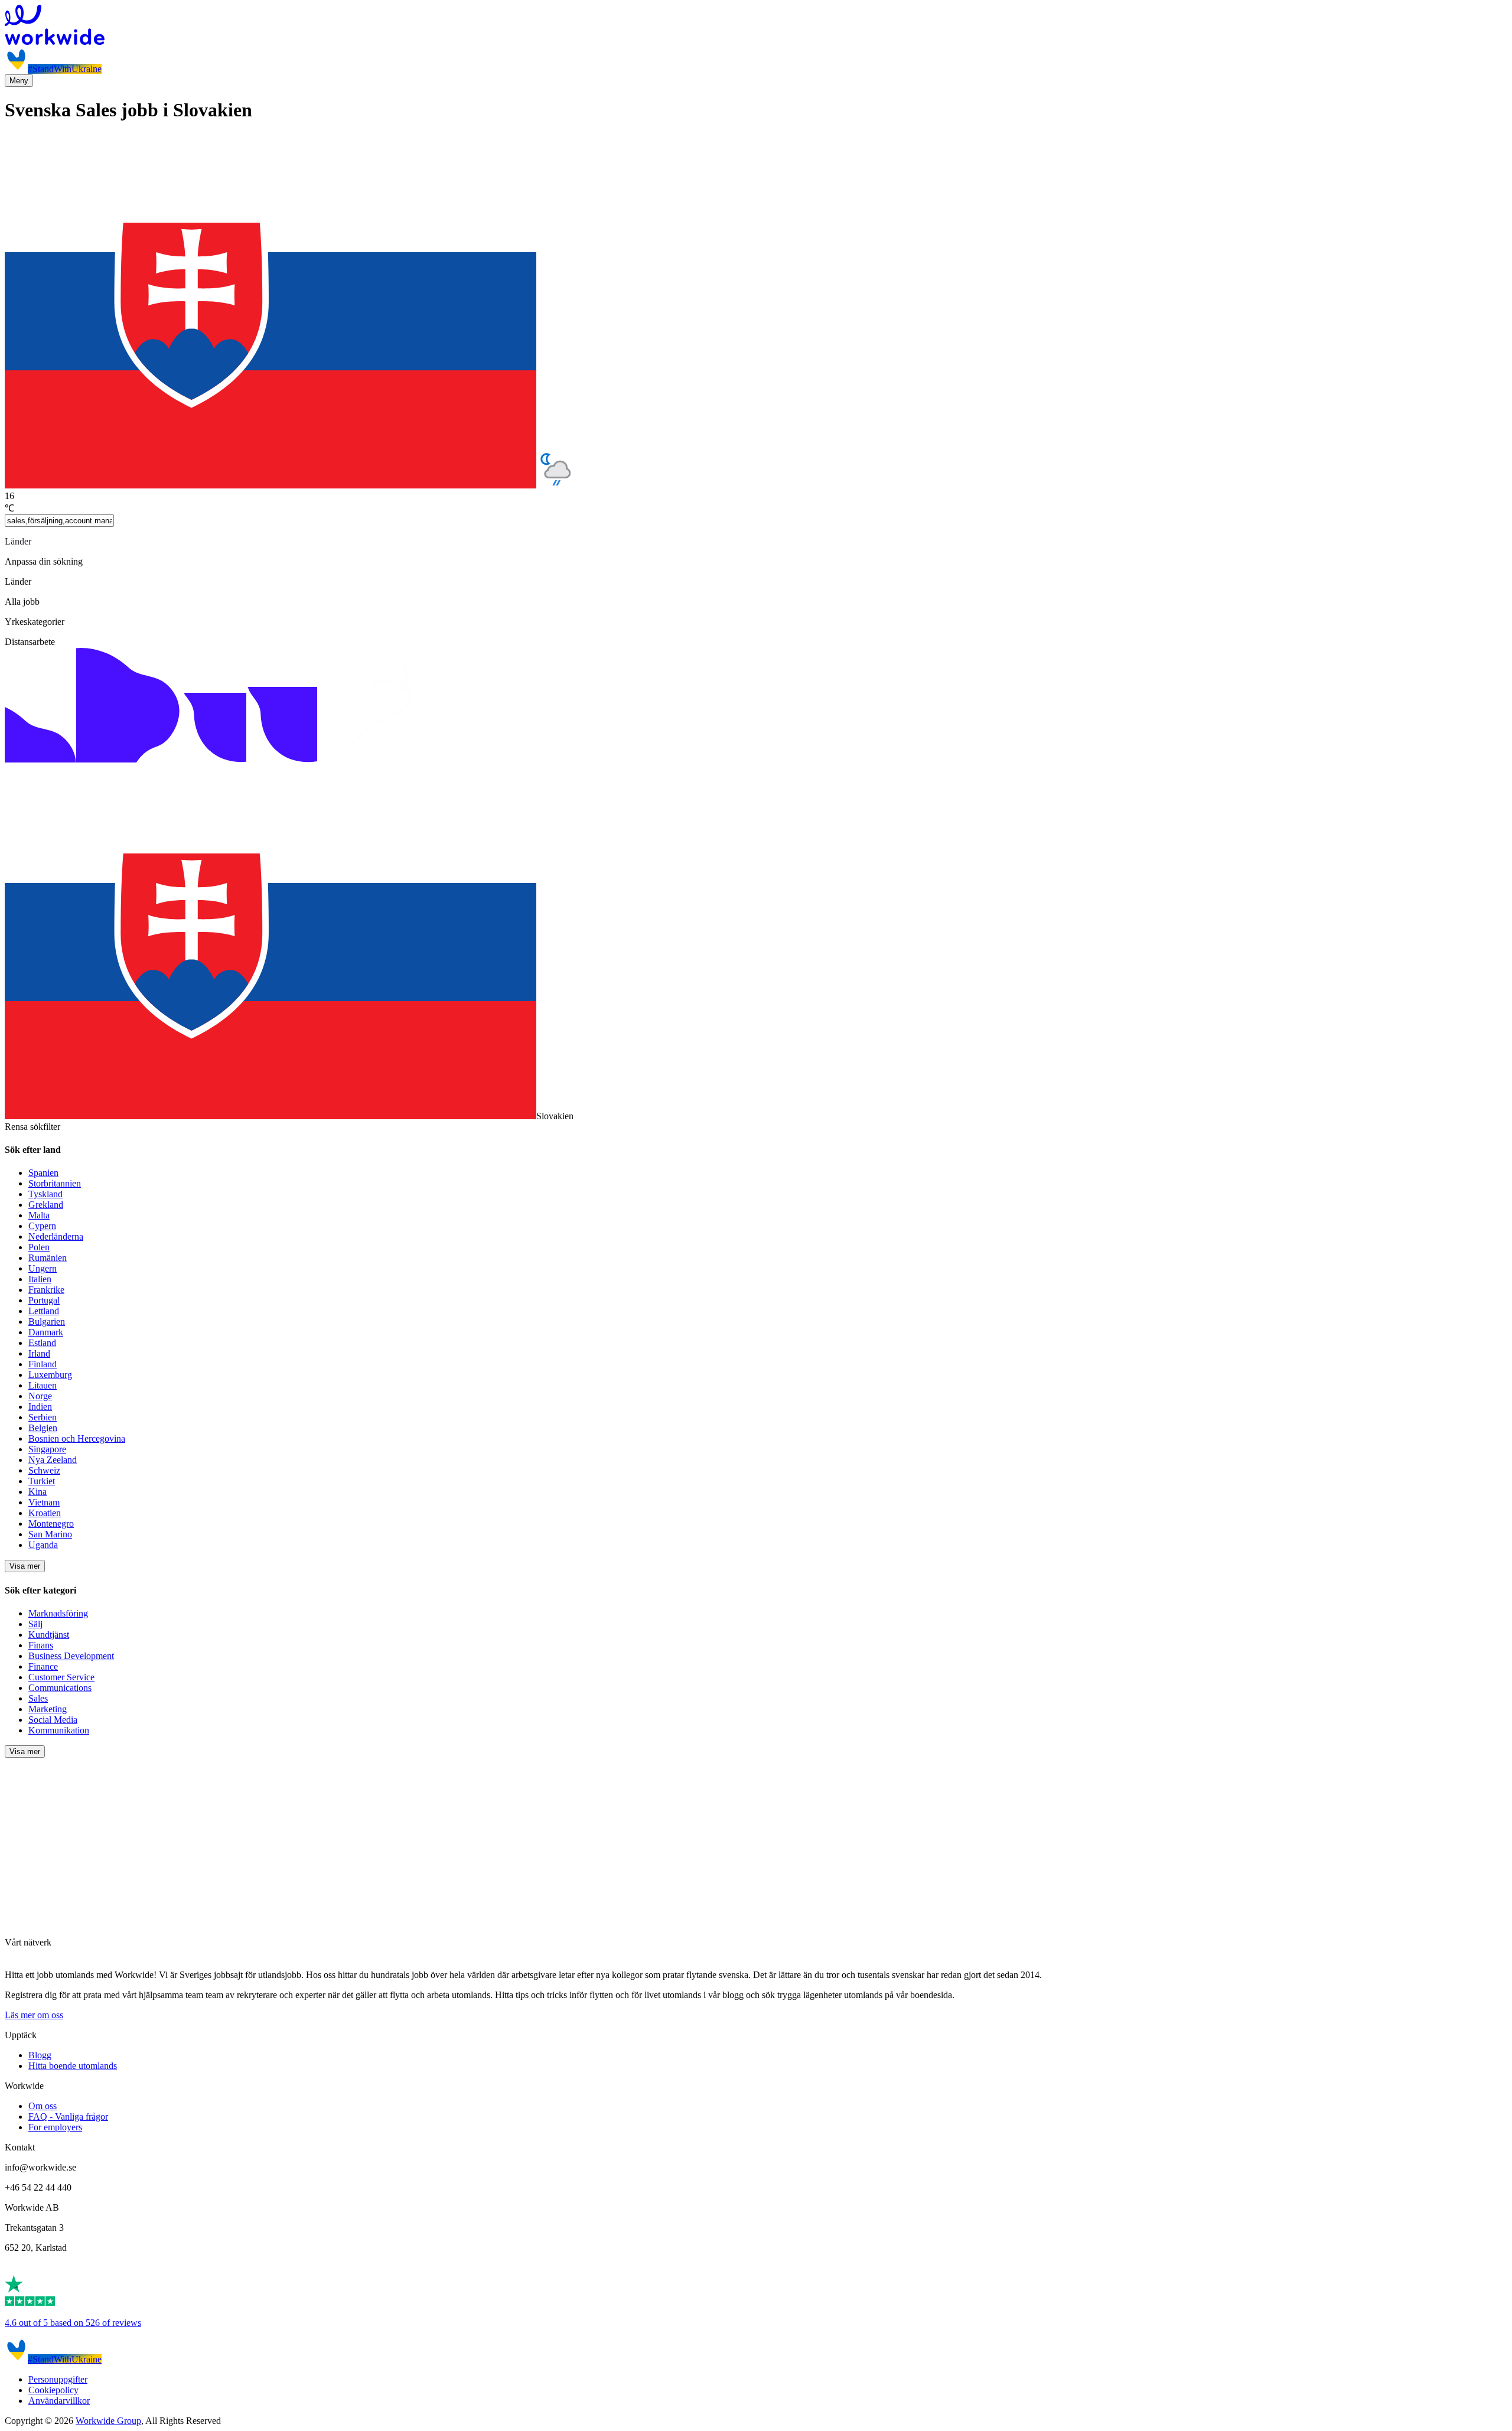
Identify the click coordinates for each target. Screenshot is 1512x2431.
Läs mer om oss (34, 2015)
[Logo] (756, 26)
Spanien (43, 1173)
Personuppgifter (58, 2379)
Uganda (43, 1545)
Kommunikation (59, 1730)
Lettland (44, 1311)
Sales (38, 1698)
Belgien (43, 1428)
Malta (39, 1215)
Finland (43, 1364)
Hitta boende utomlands (73, 2066)
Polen (39, 1247)
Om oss (43, 2106)
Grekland (46, 1205)
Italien (40, 1279)
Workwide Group (108, 2421)
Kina (38, 1492)
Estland (42, 1343)
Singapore (47, 1449)
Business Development (71, 1656)
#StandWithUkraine (65, 69)
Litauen (43, 1385)
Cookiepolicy (53, 2390)
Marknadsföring (58, 1613)
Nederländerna (56, 1236)
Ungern (43, 1268)
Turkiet (42, 1481)
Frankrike (46, 1290)
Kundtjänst (49, 1635)
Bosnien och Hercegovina (77, 1438)
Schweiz (44, 1470)
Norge (40, 1396)
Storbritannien (55, 1183)
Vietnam (44, 1502)
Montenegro (51, 1524)
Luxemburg (50, 1375)
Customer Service (61, 1677)
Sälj (35, 1624)
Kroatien (45, 1513)
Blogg (40, 2055)
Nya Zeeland (53, 1460)
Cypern (42, 1226)
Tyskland (45, 1194)
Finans (41, 1645)
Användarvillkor (59, 2401)
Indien (40, 1407)
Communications (60, 1688)
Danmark (46, 1332)
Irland (39, 1353)
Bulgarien (47, 1322)
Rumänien (48, 1258)
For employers (55, 2127)
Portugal (44, 1300)
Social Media (53, 1720)
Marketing (48, 1709)
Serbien (43, 1417)
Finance (43, 1666)
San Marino (50, 1534)
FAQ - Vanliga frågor (68, 2116)
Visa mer (25, 1566)
